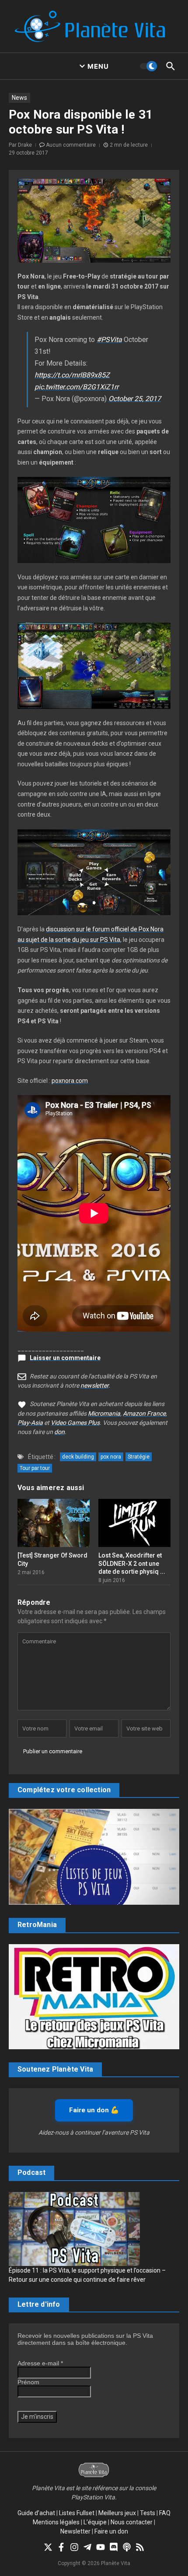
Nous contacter (132, 2522)
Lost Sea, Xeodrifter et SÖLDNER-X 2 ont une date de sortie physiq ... (132, 1563)
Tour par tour (35, 1468)
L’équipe (95, 2522)
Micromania (104, 1413)
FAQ (165, 2513)
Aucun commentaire (71, 145)
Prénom (28, 2382)
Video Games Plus (75, 1423)
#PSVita (109, 340)
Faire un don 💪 (94, 2110)
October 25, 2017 (135, 399)
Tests (148, 2513)
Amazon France (144, 1413)
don (59, 1432)
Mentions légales (56, 2522)
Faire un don (111, 2531)
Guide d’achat (36, 2513)
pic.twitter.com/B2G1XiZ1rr (77, 387)
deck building (78, 1457)
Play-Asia (30, 1423)
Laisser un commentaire (65, 1358)
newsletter (94, 1385)
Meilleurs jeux (117, 2513)
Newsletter (75, 2531)
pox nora (111, 1457)
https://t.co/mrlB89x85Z (72, 375)
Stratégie (139, 1457)
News (19, 98)
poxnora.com (70, 1081)
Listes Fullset (77, 2513)
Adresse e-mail (40, 2363)
